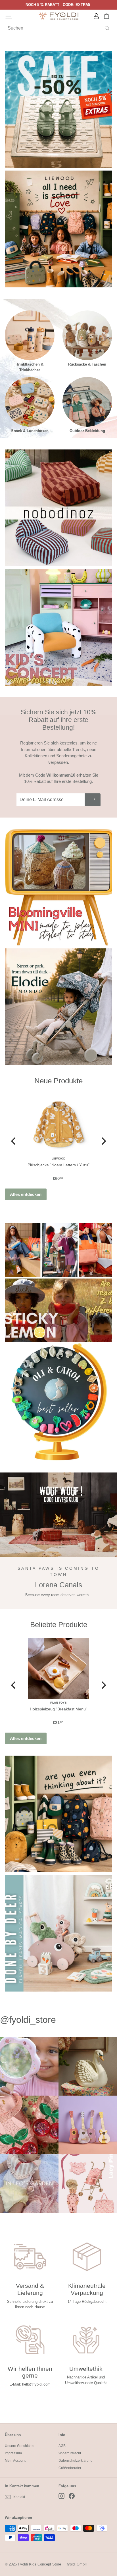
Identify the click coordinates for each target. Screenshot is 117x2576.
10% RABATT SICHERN (59, 1337)
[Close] (107, 1221)
